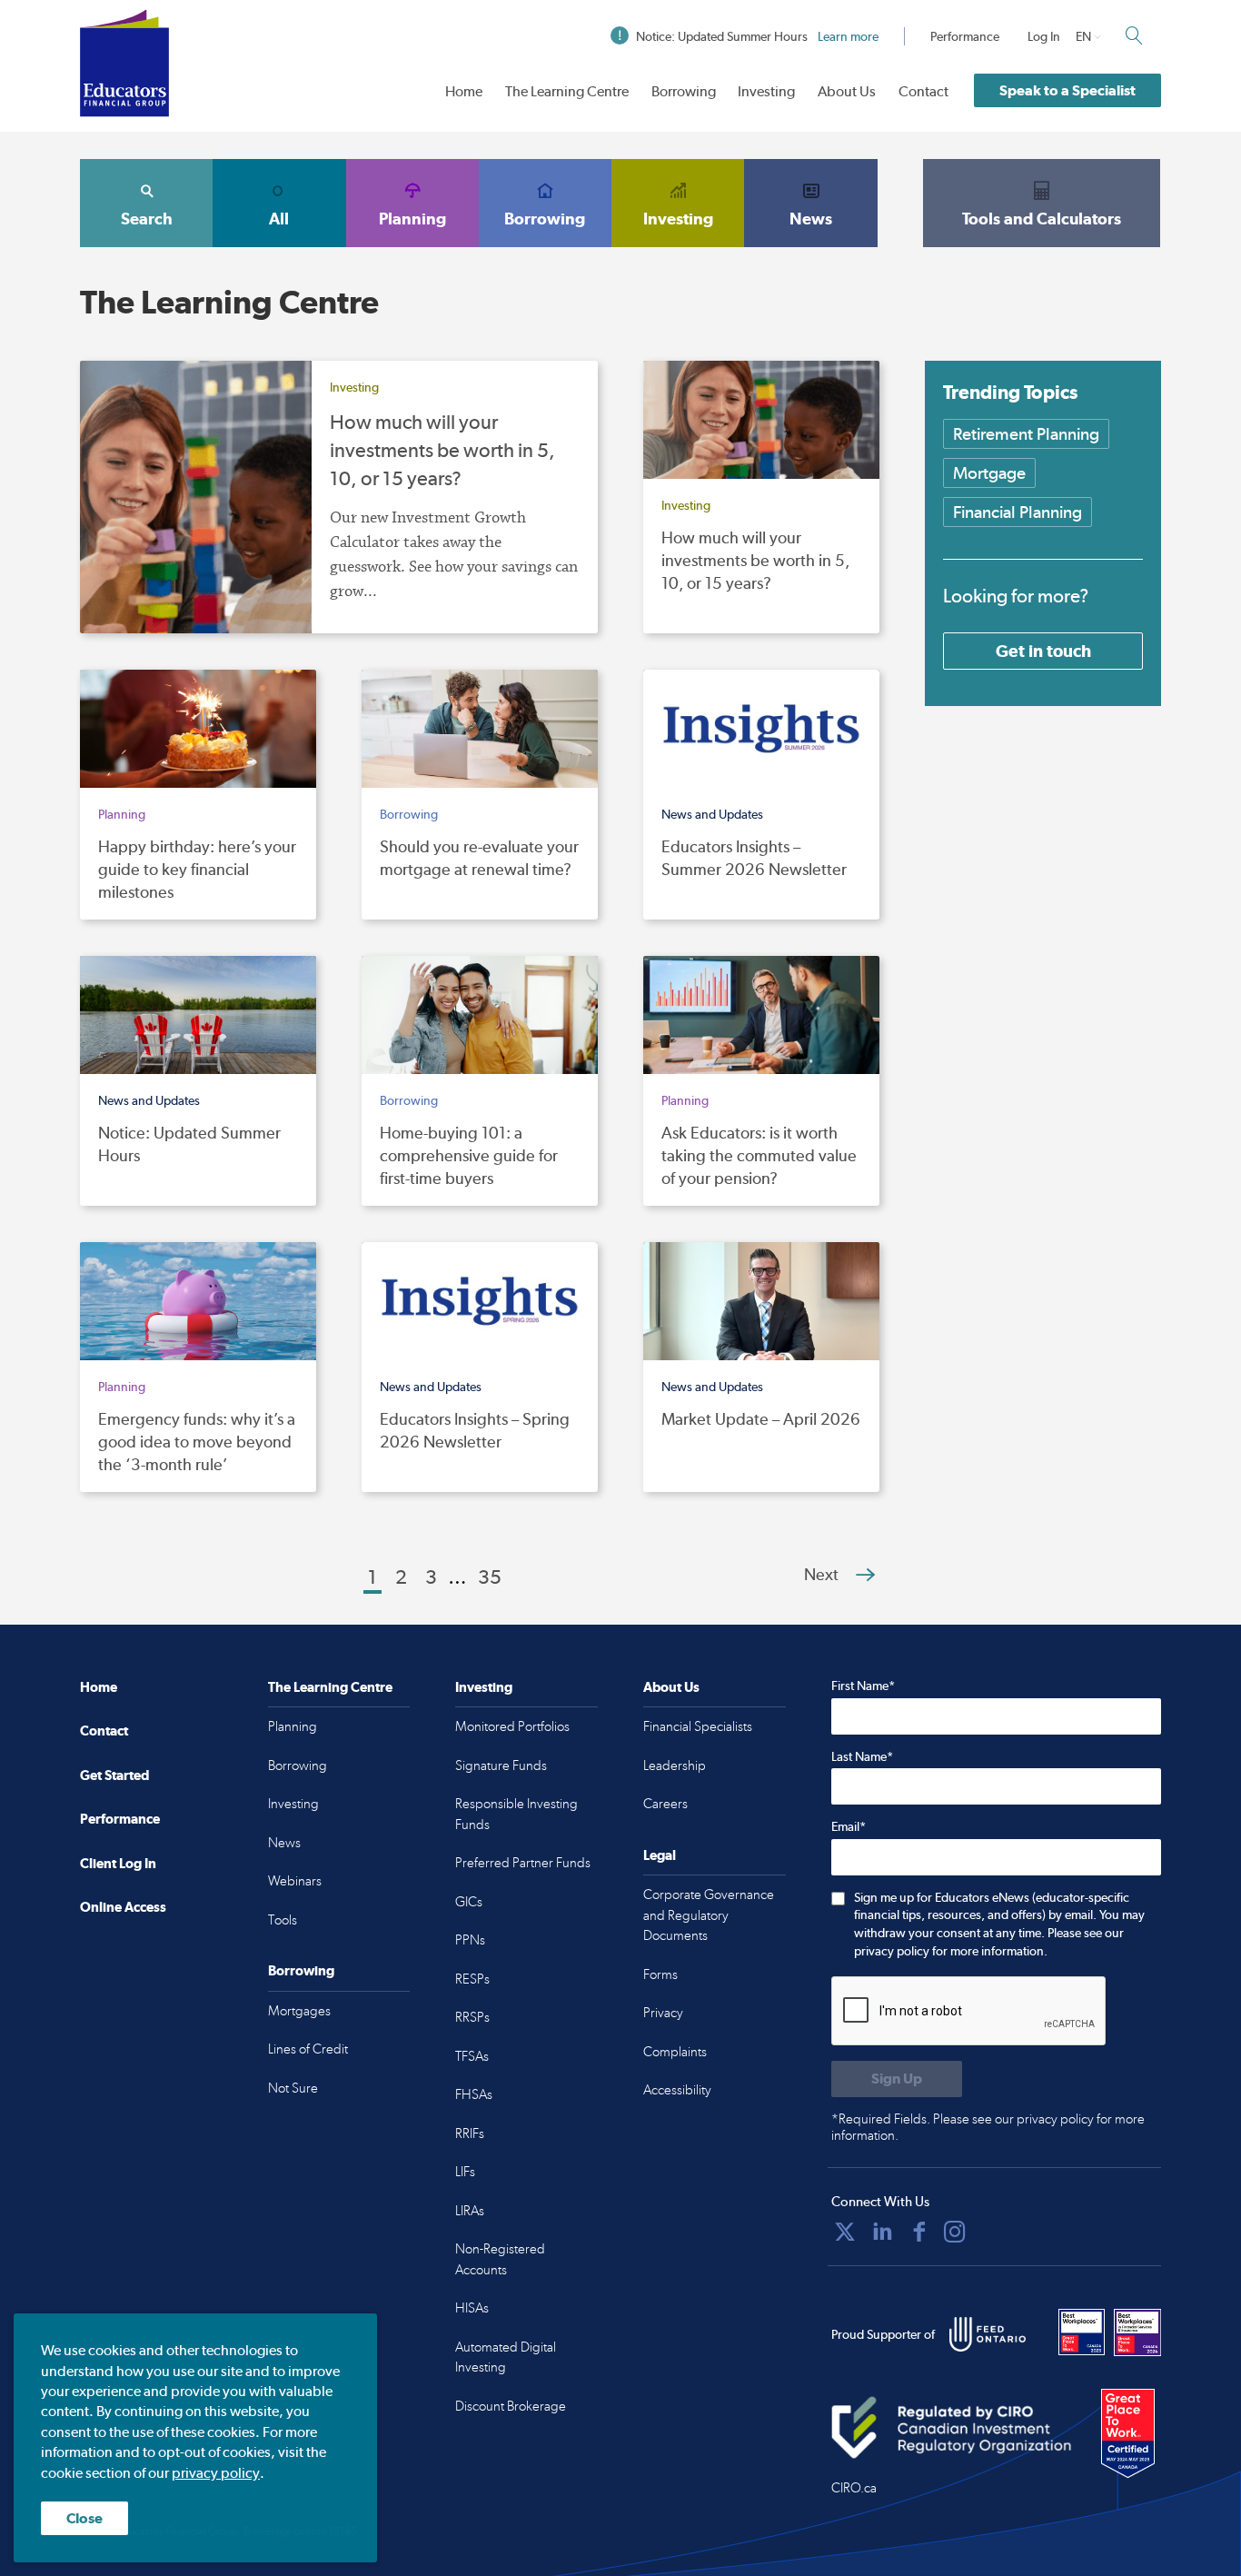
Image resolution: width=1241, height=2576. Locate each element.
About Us (847, 91)
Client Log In (118, 1863)
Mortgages (299, 2011)
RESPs (472, 1979)
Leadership (675, 1765)
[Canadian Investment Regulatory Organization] (952, 2428)
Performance (965, 36)
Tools (283, 1920)
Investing (766, 91)
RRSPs (472, 2017)
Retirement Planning (1026, 434)
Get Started (114, 1775)
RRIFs (470, 2133)
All (279, 219)
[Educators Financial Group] (124, 63)
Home (464, 91)
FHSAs (474, 2094)
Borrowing (684, 91)
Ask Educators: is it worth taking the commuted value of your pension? (759, 1155)
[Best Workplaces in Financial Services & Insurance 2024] (1137, 2332)
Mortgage (989, 473)
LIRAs (470, 2211)
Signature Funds (501, 1765)
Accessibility (677, 2090)
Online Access (123, 1907)
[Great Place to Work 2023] (1082, 2332)
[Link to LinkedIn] (882, 2232)
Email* (849, 1826)
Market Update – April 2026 (761, 1419)
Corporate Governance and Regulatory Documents (709, 1915)
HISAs (472, 2308)
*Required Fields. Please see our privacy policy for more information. (988, 2127)
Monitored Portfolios (512, 1726)
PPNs (470, 1940)
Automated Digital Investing (506, 2357)
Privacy (663, 2013)
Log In (1044, 36)
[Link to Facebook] (919, 2232)
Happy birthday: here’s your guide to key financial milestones (197, 869)
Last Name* (862, 1756)
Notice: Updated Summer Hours (757, 36)
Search (147, 219)
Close (84, 2518)
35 (490, 1576)
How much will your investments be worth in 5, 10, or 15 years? (442, 450)
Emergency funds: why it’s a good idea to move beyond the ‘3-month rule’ (197, 1442)
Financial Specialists (698, 1726)
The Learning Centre (567, 91)
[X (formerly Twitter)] (845, 2232)
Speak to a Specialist (1067, 90)
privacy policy (216, 2473)
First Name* (863, 1686)
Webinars (295, 1881)
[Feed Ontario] (988, 2334)
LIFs (465, 2172)
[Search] (1134, 35)
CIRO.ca (854, 2488)
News (811, 219)
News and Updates (712, 814)
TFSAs (472, 2056)
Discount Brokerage (511, 2406)
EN (1083, 36)
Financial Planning (1018, 512)
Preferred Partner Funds (523, 1863)
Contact (923, 91)
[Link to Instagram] (955, 2232)
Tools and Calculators (1042, 219)
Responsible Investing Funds (516, 1814)
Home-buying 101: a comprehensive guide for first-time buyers (469, 1155)
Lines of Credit (308, 2049)
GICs (469, 1902)
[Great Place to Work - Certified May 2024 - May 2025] (1128, 2434)
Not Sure (293, 2088)
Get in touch (1043, 651)
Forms (660, 1974)
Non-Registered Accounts (500, 2259)
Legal (660, 1855)
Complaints (675, 2052)
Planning (412, 219)
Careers (665, 1804)
